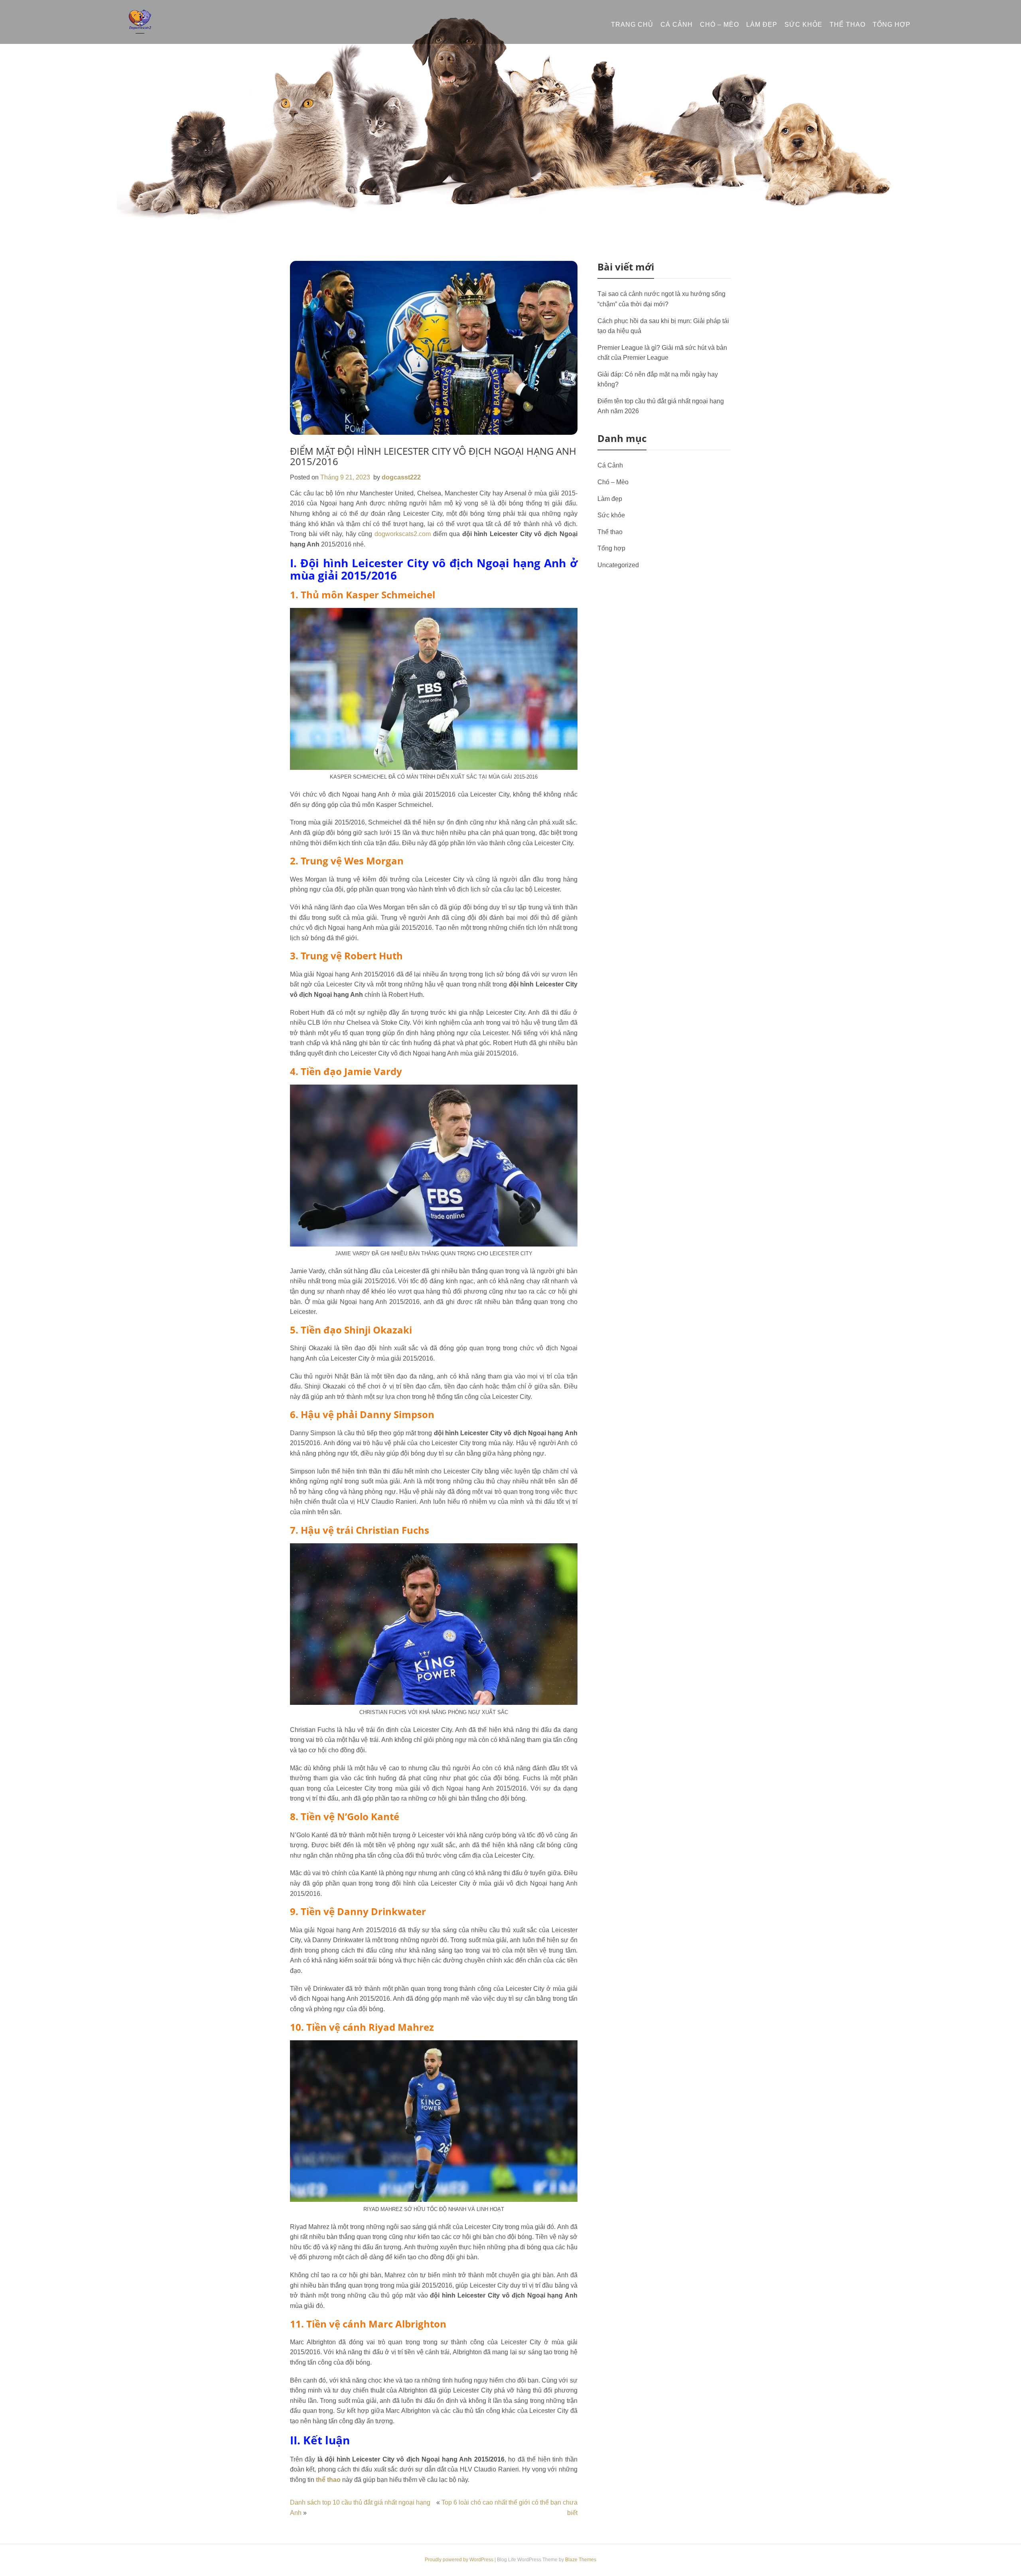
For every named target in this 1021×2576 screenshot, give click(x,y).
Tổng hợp (892, 25)
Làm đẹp (762, 25)
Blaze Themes (581, 2560)
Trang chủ (632, 25)
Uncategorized (618, 565)
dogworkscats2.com (403, 534)
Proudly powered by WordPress (460, 2560)
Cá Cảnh (677, 25)
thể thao (328, 2480)
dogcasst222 (401, 477)
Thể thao (848, 25)
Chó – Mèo (719, 25)
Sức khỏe (803, 25)
